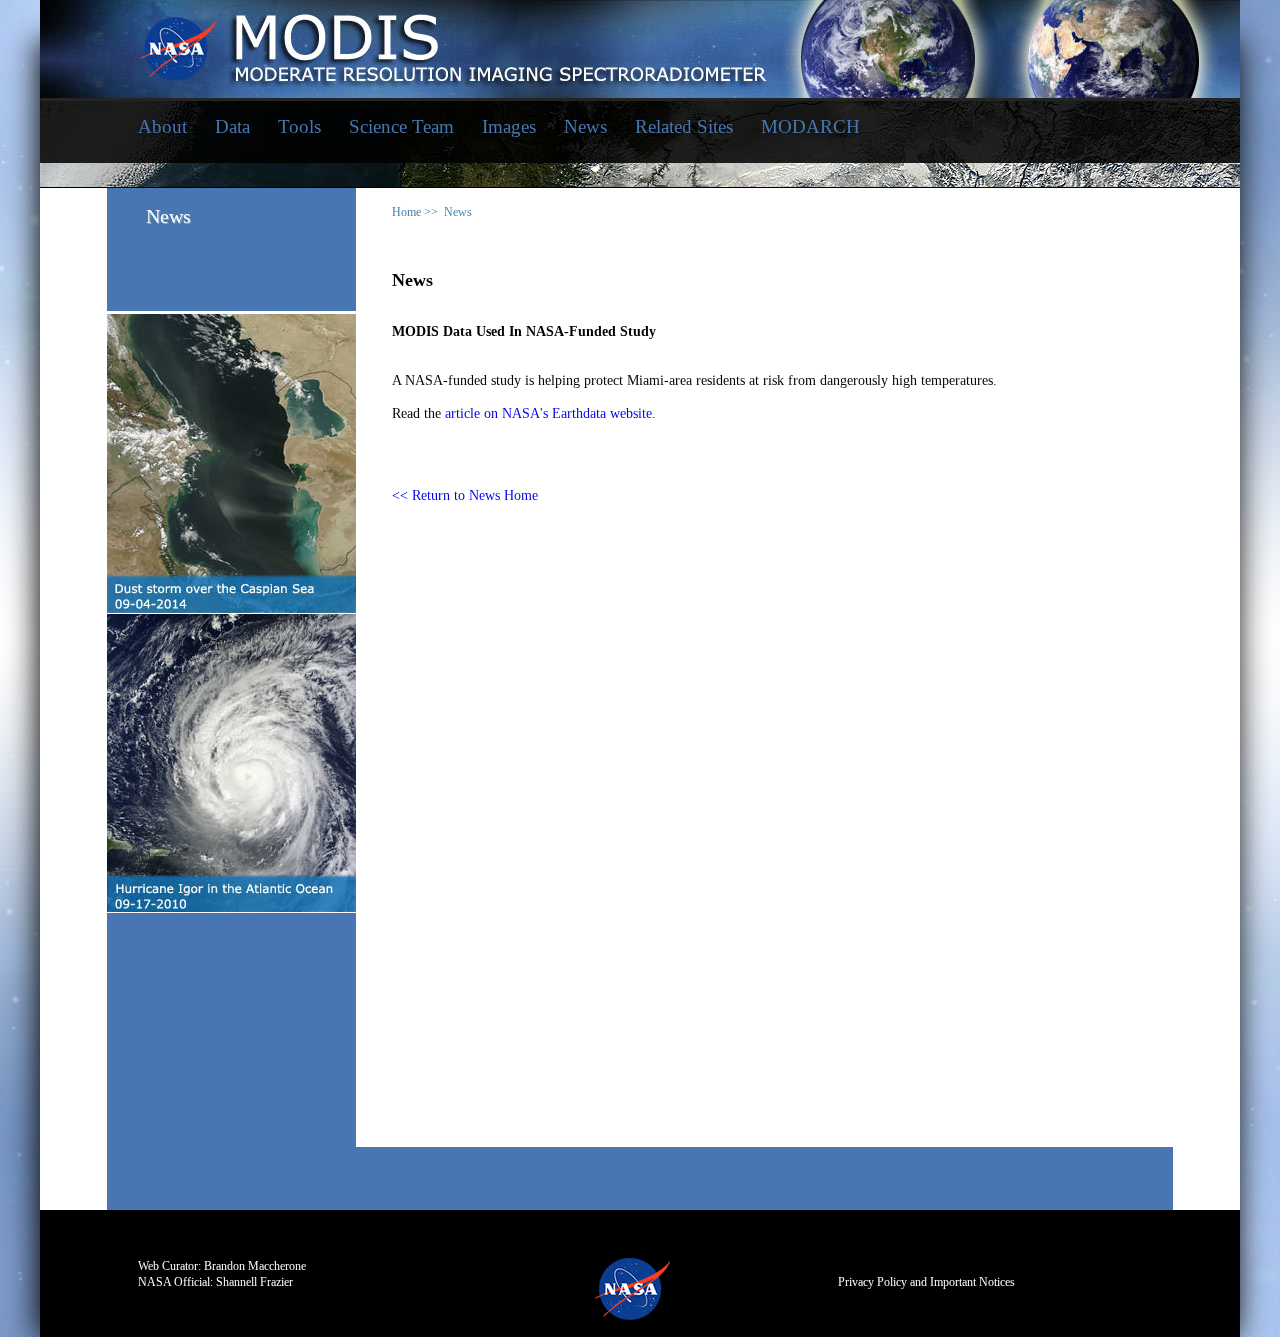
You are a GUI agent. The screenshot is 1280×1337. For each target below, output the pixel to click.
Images (509, 126)
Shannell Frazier (254, 1282)
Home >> (415, 212)
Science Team (401, 126)
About (162, 126)
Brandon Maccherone (255, 1266)
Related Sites (684, 126)
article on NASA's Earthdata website (548, 413)
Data (232, 126)
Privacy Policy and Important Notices (926, 1282)
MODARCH (810, 126)
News (585, 126)
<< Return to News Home (465, 495)
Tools (299, 126)
